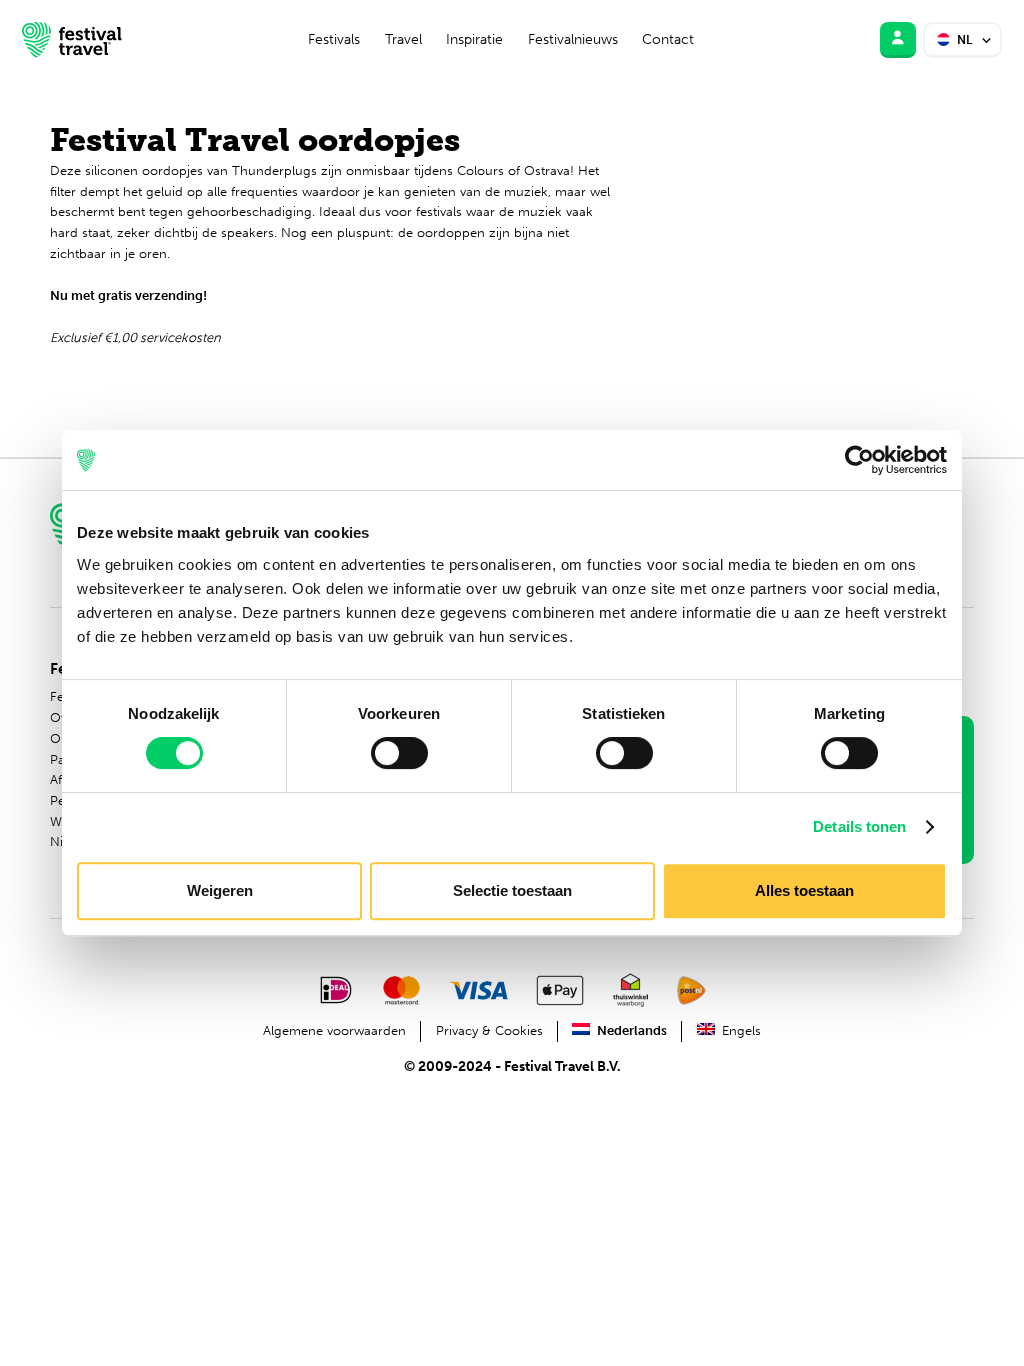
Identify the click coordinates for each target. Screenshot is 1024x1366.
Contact (668, 39)
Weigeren (220, 890)
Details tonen (859, 826)
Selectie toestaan (512, 890)
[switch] (399, 753)
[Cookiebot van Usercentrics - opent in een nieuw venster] (859, 460)
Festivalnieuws (573, 39)
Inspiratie (474, 39)
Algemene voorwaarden (334, 1030)
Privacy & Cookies (489, 1030)
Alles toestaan (804, 890)
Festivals (334, 39)
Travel (403, 39)
